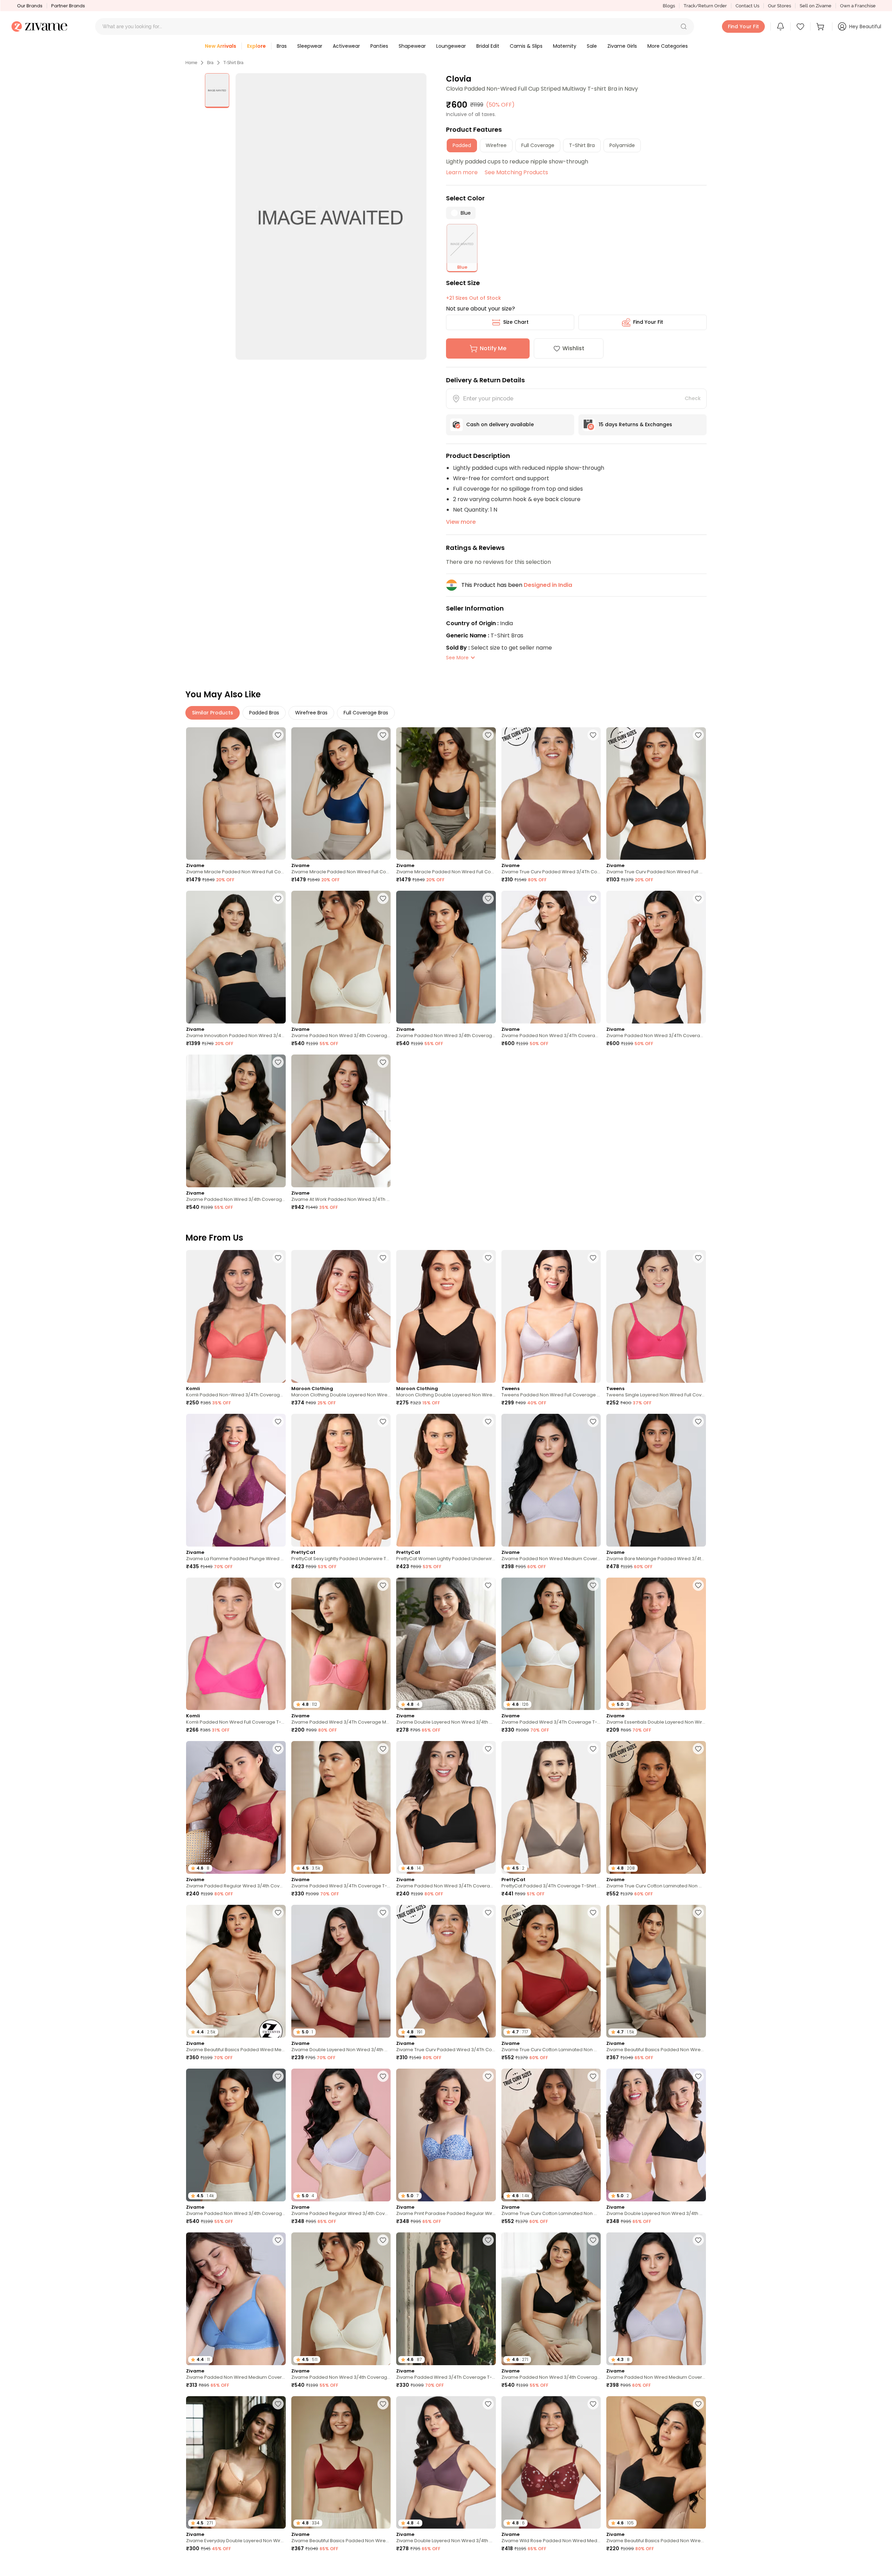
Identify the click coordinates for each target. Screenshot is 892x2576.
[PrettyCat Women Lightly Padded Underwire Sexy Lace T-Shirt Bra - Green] (446, 1480)
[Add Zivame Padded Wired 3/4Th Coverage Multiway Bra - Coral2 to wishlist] (383, 1585)
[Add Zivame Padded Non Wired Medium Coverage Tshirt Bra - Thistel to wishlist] (593, 1421)
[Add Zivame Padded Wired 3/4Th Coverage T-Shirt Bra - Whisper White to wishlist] (593, 1585)
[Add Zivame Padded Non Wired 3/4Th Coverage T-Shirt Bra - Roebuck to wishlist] (593, 898)
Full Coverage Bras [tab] (366, 713)
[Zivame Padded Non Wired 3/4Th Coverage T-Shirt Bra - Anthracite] (656, 957)
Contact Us (747, 6)
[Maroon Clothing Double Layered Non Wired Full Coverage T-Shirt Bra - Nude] (341, 1316)
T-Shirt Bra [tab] (582, 145)
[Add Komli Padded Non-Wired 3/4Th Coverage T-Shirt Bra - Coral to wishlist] (278, 1258)
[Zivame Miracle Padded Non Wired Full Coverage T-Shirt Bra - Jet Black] (446, 794)
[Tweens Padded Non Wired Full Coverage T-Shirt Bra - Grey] (551, 1316)
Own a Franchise (858, 6)
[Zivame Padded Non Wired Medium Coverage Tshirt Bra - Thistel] (551, 1480)
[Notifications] (780, 26)
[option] (217, 91)
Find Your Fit (648, 322)
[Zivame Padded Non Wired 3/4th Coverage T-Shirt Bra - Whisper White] (341, 957)
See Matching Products (516, 172)
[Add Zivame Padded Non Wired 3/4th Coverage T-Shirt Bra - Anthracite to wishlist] (278, 1062)
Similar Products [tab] (213, 713)
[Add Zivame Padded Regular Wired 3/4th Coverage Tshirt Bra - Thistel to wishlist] (383, 2076)
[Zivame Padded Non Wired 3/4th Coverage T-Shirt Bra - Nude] (446, 957)
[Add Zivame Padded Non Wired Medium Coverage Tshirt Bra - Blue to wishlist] (278, 2240)
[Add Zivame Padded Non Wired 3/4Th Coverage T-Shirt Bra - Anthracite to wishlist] (698, 898)
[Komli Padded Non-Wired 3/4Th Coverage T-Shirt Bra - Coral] (236, 1316)
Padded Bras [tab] (264, 713)
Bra (210, 63)
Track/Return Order (705, 6)
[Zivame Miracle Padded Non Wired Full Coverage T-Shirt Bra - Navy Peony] (341, 794)
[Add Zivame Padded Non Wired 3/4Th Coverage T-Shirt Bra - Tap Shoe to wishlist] (488, 1749)
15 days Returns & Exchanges (635, 424)
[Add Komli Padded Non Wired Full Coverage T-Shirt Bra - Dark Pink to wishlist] (278, 1585)
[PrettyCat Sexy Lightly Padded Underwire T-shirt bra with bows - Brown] (341, 1480)
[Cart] (821, 26)
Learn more (462, 172)
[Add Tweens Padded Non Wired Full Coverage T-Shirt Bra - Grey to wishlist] (593, 1258)
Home (191, 63)
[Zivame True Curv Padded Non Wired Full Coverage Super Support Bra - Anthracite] (656, 794)
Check (693, 398)
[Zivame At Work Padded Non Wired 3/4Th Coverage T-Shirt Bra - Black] (341, 1121)
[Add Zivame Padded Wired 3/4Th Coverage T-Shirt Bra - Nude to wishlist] (383, 1749)
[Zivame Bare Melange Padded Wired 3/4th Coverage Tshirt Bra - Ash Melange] (656, 1480)
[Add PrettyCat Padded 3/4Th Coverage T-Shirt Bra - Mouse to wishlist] (593, 1749)
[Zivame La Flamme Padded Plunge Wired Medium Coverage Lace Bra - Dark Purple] (236, 1480)
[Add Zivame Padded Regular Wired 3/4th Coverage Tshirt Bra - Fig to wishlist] (698, 2567)
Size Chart (516, 322)
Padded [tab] (462, 145)
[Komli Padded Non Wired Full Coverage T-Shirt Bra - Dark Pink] (236, 1644)
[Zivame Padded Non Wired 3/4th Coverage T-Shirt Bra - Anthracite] (236, 1121)
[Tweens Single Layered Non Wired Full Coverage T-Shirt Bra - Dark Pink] (656, 1316)
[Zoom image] (331, 216)
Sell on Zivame (816, 6)
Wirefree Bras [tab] (311, 713)
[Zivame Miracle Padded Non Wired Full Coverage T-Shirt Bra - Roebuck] (236, 794)
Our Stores (779, 6)
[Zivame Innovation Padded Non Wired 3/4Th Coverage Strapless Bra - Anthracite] (236, 957)
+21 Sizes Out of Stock (474, 298)
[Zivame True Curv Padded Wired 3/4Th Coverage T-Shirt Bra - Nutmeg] (551, 794)
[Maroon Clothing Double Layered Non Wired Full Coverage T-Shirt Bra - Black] (446, 1316)
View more (461, 522)
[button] (684, 26)
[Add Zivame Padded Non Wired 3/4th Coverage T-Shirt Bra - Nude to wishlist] (488, 898)
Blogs (669, 6)
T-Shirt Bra (233, 63)
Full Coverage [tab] (538, 145)
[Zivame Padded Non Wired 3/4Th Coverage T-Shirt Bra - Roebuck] (551, 957)
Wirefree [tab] (496, 145)
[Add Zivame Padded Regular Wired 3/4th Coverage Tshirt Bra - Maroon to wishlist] (278, 1749)
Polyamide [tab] (622, 145)
